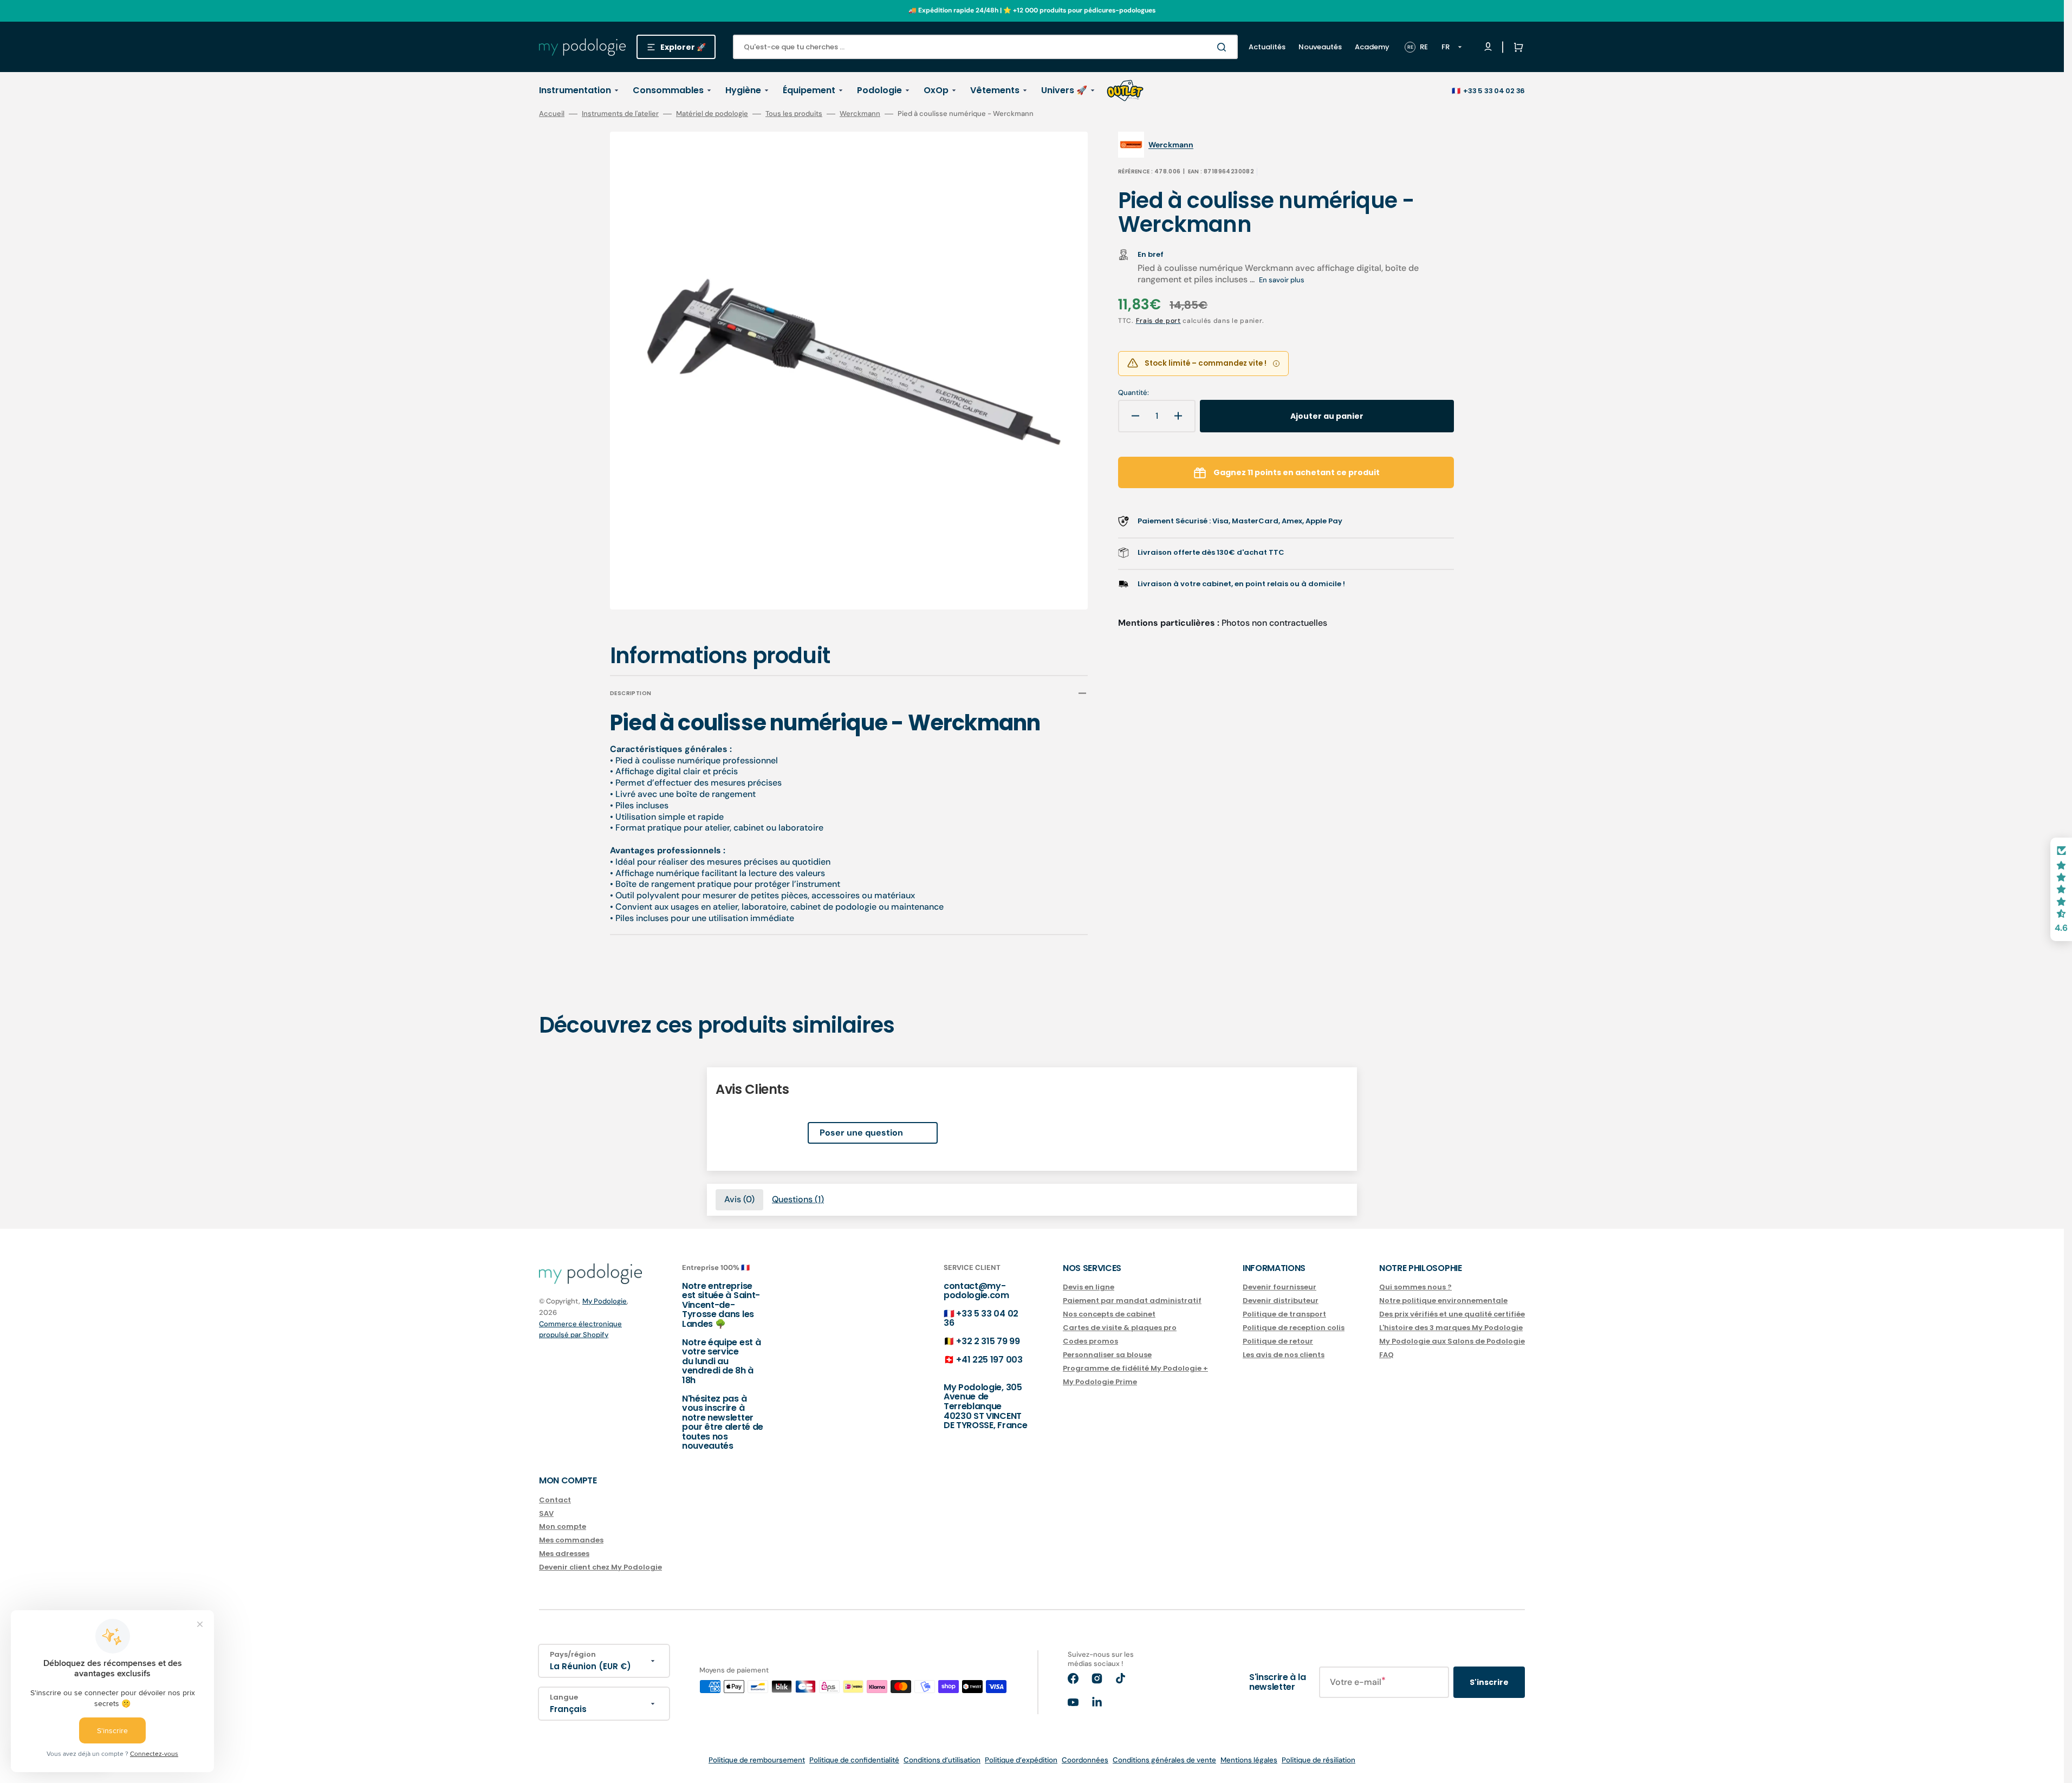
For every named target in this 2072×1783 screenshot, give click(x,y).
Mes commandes (571, 1540)
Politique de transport (1284, 1314)
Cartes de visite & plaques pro (1120, 1328)
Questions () (798, 1199)
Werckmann (860, 114)
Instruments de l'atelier (620, 114)
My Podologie (605, 1301)
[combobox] (985, 47)
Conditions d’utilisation (942, 1760)
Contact (555, 1500)
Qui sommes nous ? (1415, 1288)
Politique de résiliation (1318, 1760)
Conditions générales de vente (1164, 1760)
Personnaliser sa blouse (1107, 1355)
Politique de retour (1278, 1341)
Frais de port (1158, 321)
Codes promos (1090, 1341)
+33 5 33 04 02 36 (1494, 91)
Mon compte (563, 1526)
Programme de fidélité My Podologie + (1135, 1368)
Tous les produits (794, 114)
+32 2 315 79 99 (988, 1341)
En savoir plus (1282, 280)
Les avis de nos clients (1284, 1355)
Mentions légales (1249, 1760)
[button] (1516, 47)
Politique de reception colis (1294, 1328)
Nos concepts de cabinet (1109, 1314)
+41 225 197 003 (989, 1360)
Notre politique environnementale (1443, 1301)
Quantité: (1134, 393)
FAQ (1386, 1355)
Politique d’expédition (1021, 1760)
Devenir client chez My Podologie (600, 1567)
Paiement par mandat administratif (1132, 1301)
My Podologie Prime (1100, 1382)
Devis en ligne (1089, 1288)
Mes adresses (564, 1554)
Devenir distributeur (1281, 1301)
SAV (546, 1513)
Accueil (552, 114)
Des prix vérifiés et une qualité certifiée (1452, 1314)
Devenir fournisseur (1279, 1288)
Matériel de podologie (712, 114)
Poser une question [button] (861, 1133)
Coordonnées (1085, 1760)
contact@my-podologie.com (976, 1291)
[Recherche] (1224, 47)
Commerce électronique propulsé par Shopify (580, 1329)
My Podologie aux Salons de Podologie (1452, 1341)
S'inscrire (1489, 1682)
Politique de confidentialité (854, 1760)
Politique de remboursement (757, 1760)
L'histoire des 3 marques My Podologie (1451, 1328)
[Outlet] (1125, 90)
